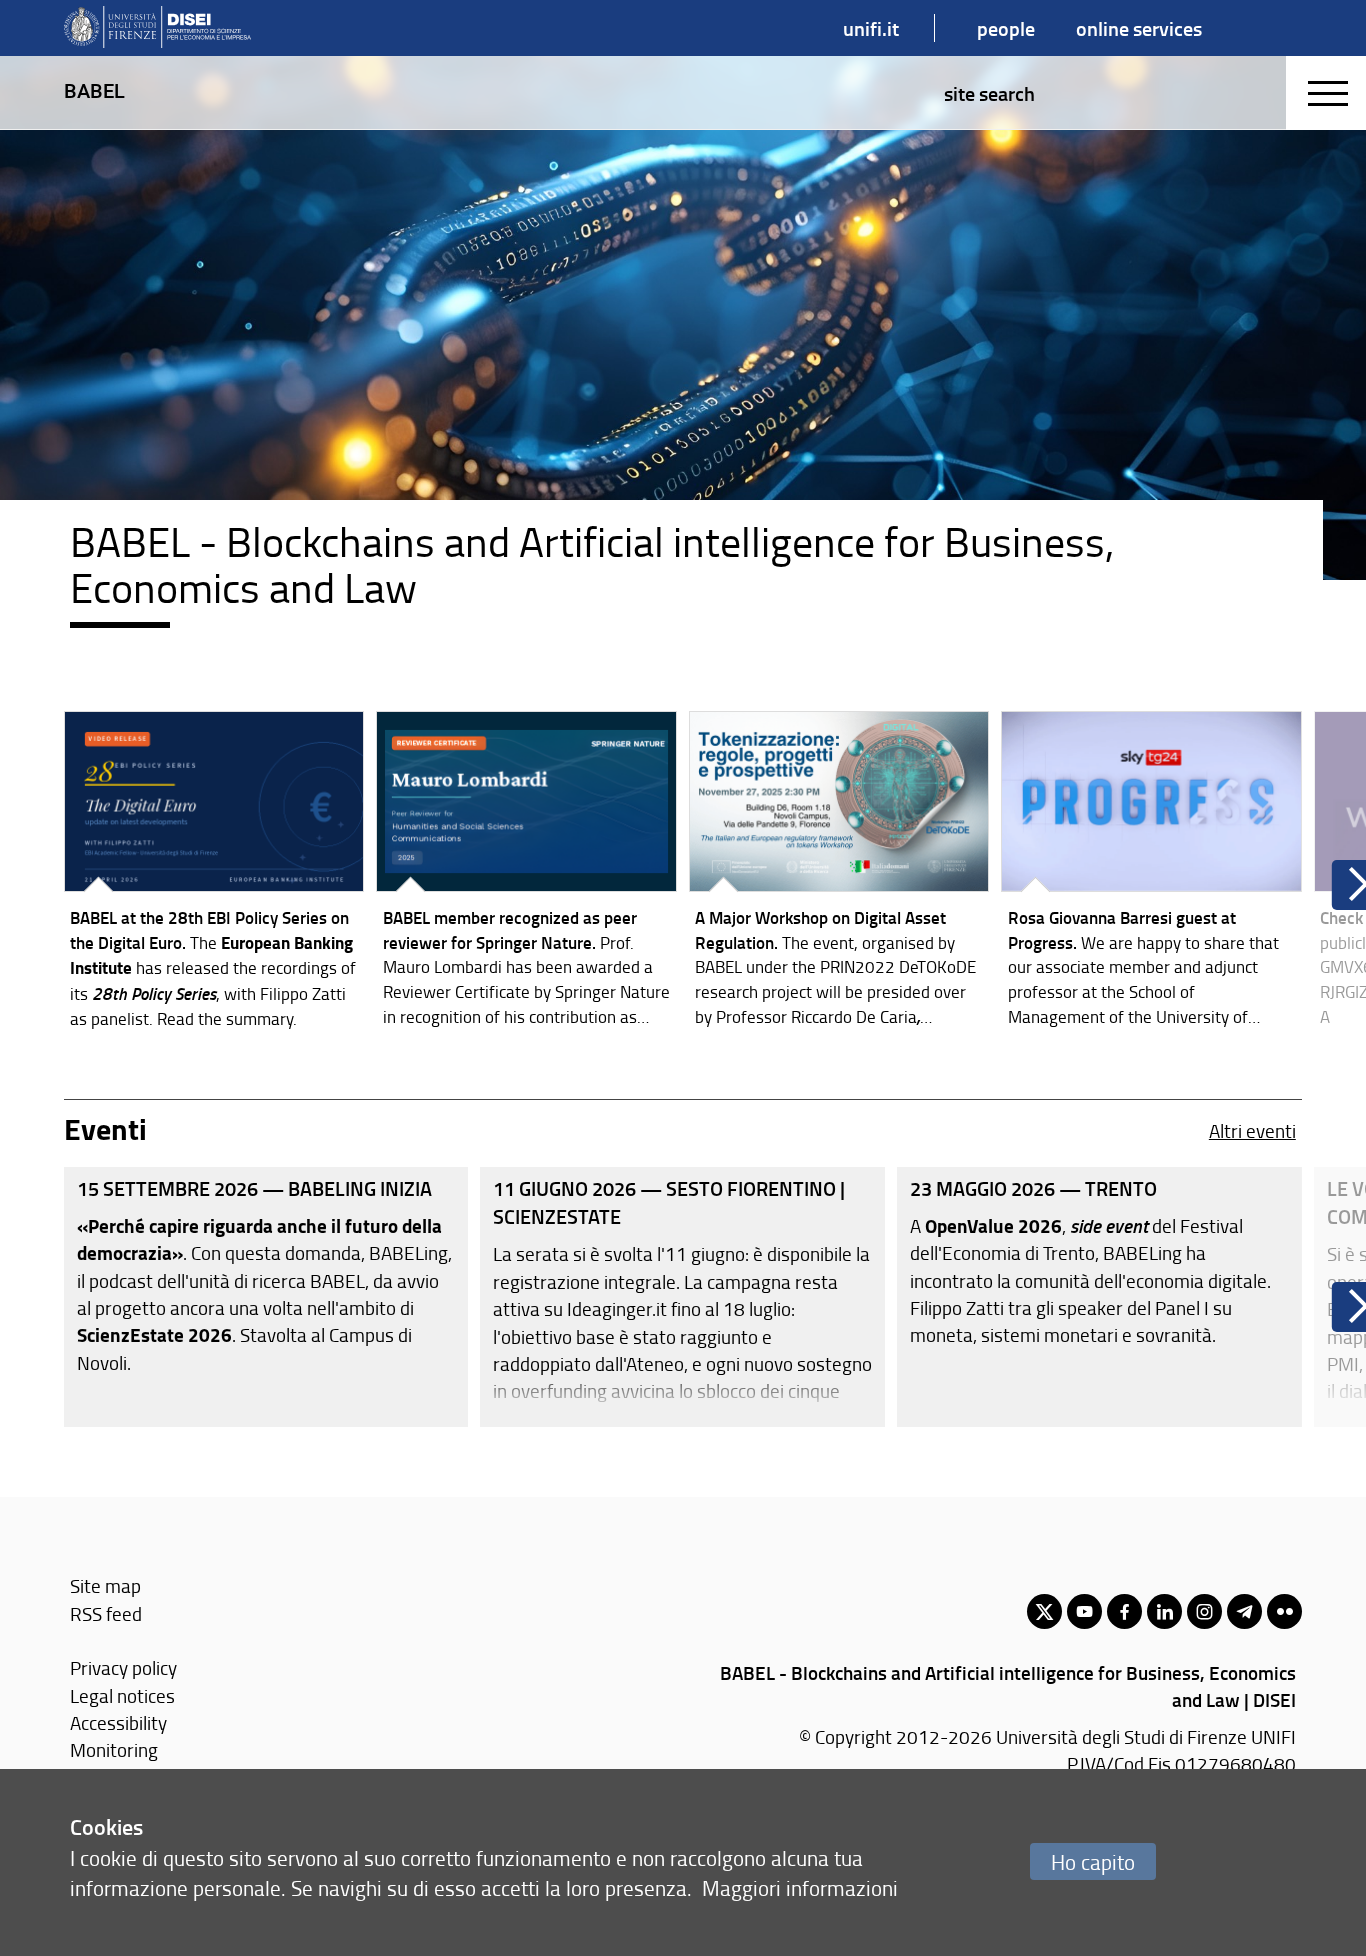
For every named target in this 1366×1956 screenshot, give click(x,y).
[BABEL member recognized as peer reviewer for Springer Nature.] (526, 874)
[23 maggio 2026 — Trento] (1099, 1297)
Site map (105, 1585)
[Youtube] (1084, 1611)
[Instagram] (1204, 1611)
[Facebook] (1124, 1611)
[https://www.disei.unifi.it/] (157, 28)
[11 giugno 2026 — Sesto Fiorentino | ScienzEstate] (682, 1297)
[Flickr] (1284, 1611)
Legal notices (122, 1695)
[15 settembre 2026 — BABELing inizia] (266, 1297)
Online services (1139, 28)
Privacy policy (123, 1667)
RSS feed (106, 1613)
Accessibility (118, 1722)
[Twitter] (1044, 1611)
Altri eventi (1252, 1130)
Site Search (989, 93)
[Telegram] (1244, 1611)
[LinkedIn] (1164, 1611)
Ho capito (1093, 1861)
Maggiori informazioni (800, 1887)
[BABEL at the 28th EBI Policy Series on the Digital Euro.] (214, 875)
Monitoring (114, 1749)
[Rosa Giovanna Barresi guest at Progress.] (1151, 874)
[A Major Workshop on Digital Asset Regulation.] (839, 874)
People (1006, 28)
